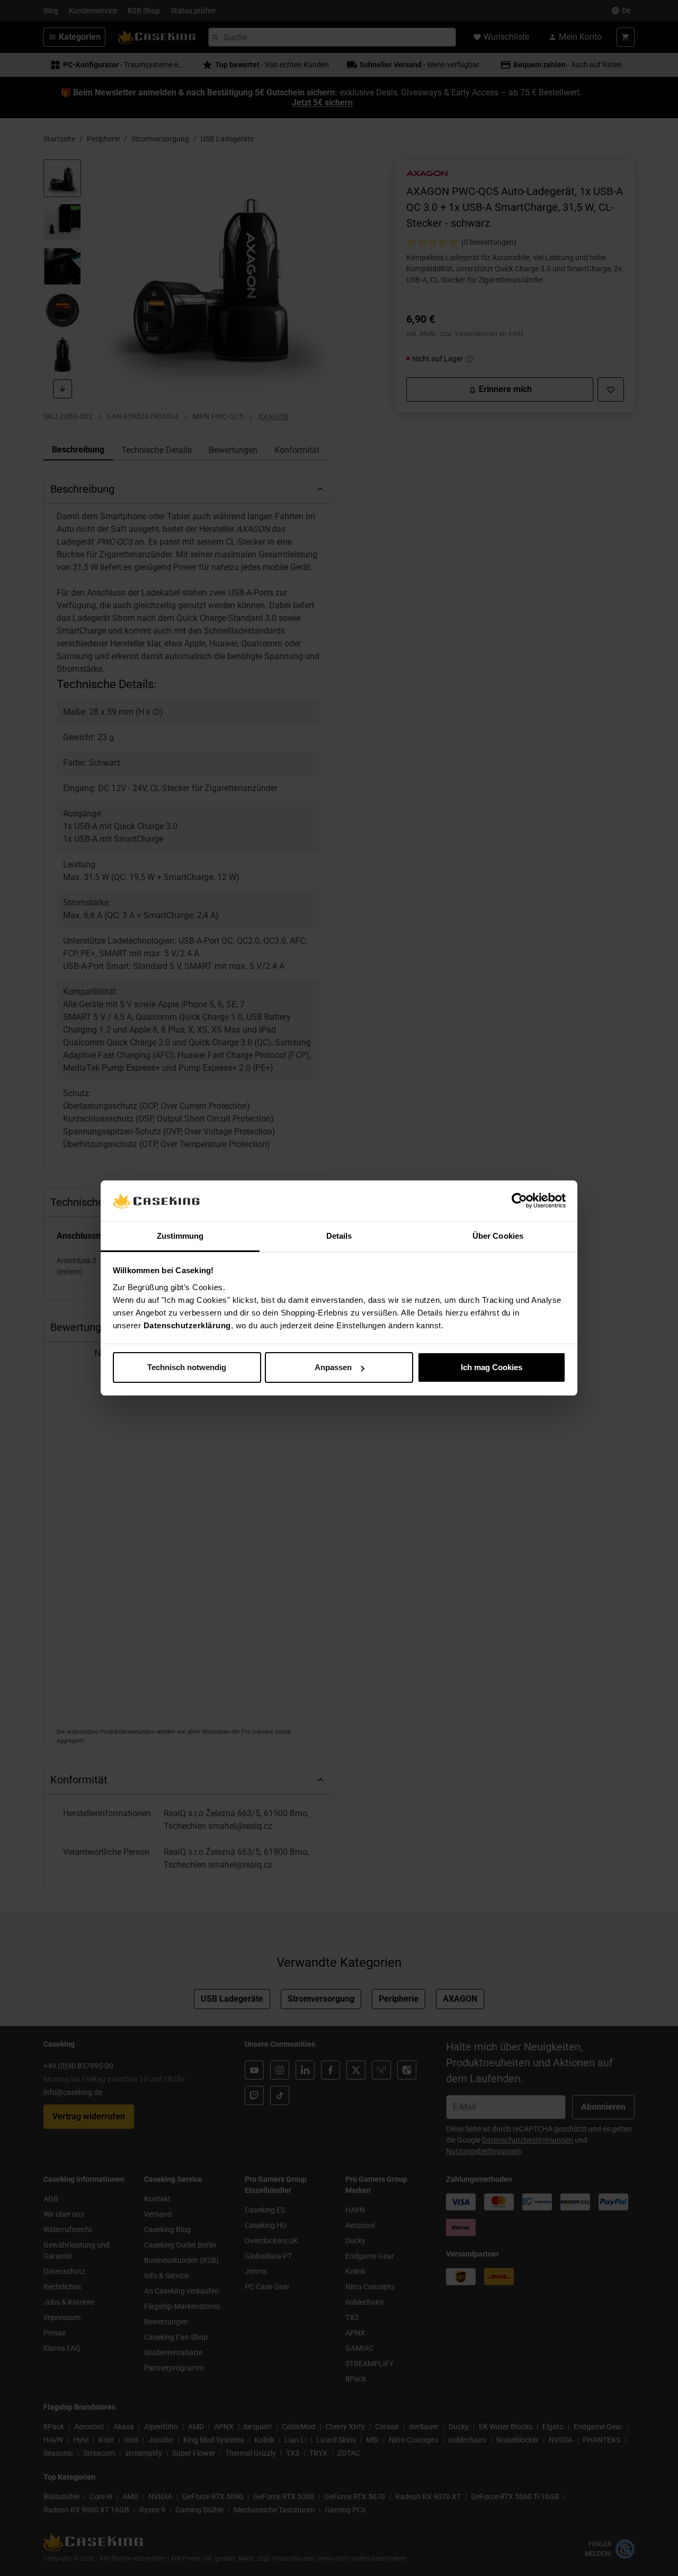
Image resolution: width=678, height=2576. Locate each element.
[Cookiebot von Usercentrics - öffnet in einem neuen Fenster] (519, 1201)
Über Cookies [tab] (498, 1236)
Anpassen (333, 1367)
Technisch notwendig (187, 1367)
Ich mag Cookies (492, 1367)
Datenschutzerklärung (187, 1325)
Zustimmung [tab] (180, 1236)
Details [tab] (339, 1236)
